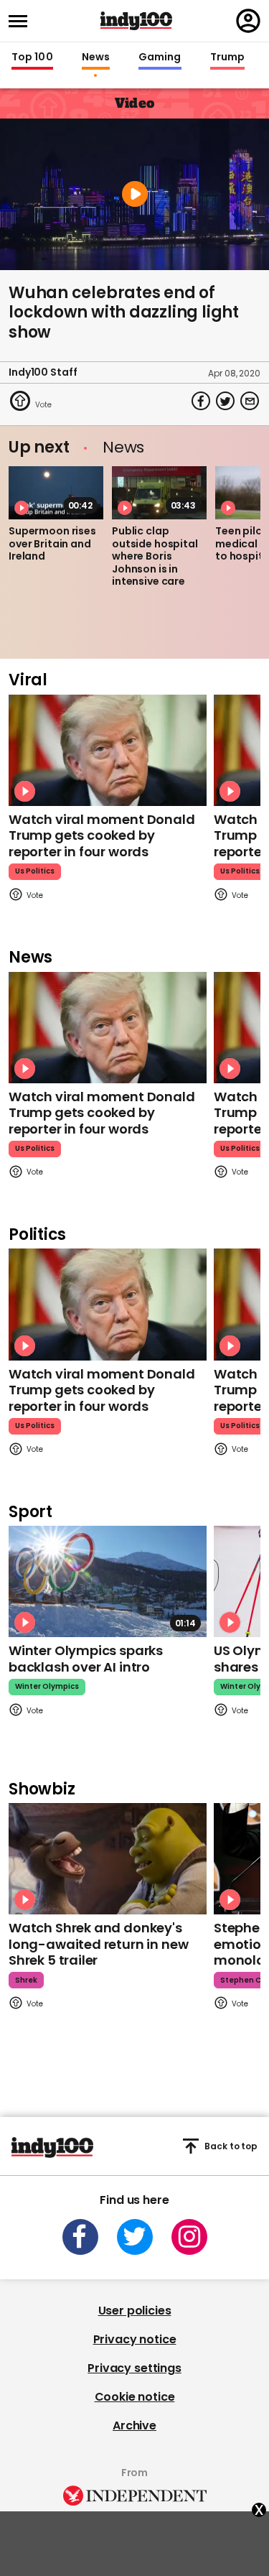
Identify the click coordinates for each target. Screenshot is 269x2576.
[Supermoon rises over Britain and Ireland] (56, 493)
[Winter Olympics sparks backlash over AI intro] (108, 1581)
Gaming (160, 57)
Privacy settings (134, 2368)
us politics (35, 871)
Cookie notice (135, 2397)
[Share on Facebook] (201, 401)
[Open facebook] (80, 2237)
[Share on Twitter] (225, 401)
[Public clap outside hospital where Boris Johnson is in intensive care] (159, 493)
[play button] (134, 194)
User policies (135, 2311)
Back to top (231, 2146)
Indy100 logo (136, 21)
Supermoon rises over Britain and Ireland (52, 543)
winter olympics (47, 1686)
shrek (26, 1980)
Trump (227, 57)
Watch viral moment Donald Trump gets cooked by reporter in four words (102, 835)
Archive (134, 2426)
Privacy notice (135, 2339)
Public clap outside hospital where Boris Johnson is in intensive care (155, 556)
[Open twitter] (135, 2237)
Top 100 (32, 57)
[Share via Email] (250, 401)
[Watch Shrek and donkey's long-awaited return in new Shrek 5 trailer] (108, 1859)
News (96, 57)
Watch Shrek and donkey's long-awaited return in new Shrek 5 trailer (98, 1944)
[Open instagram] (189, 2237)
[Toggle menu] (22, 21)
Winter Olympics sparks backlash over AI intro (86, 1659)
